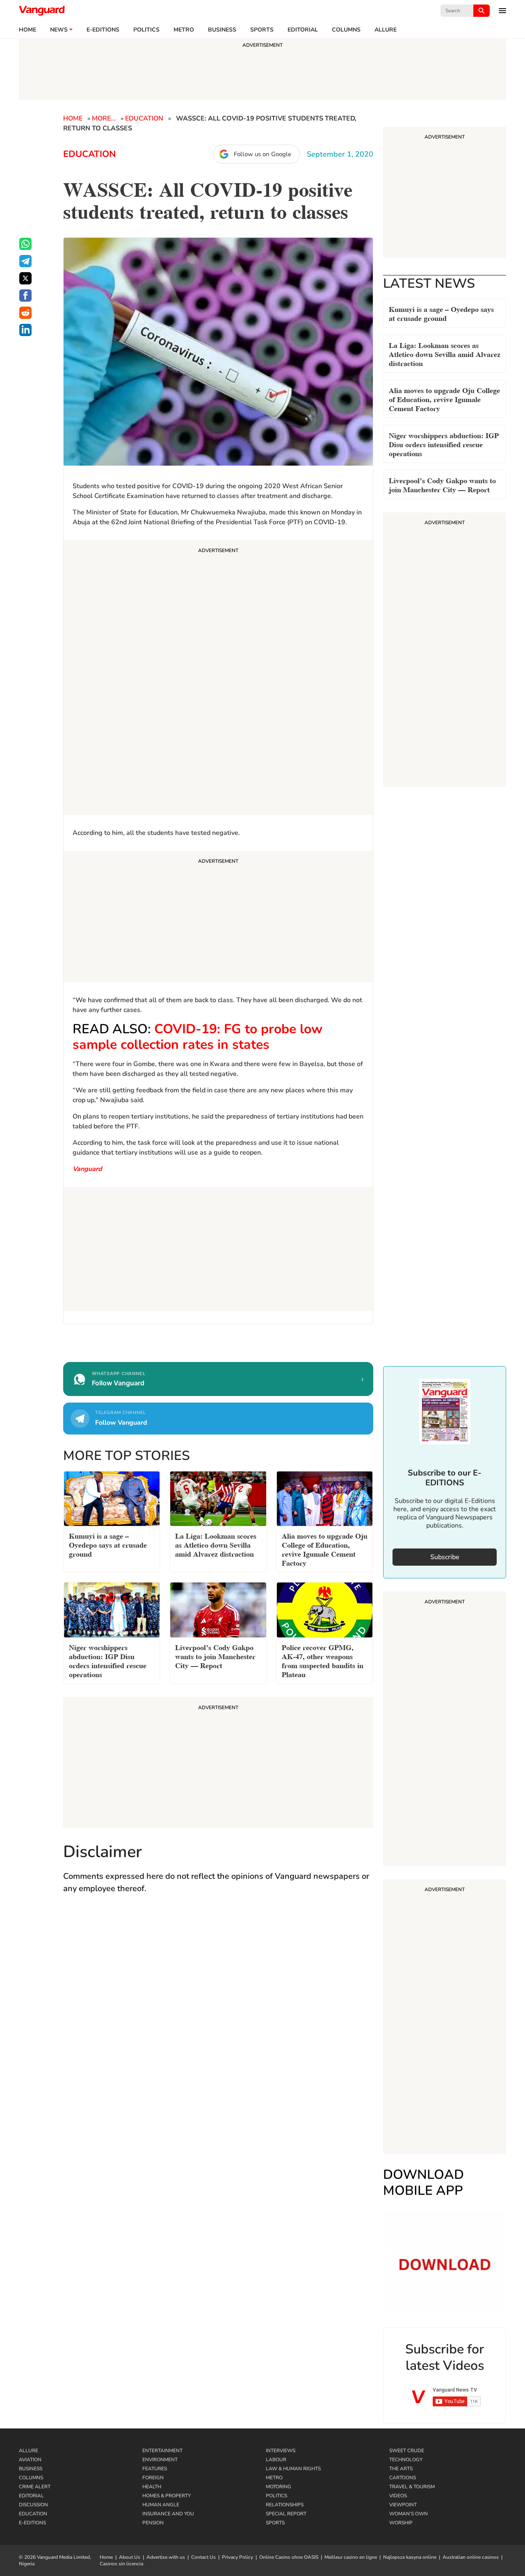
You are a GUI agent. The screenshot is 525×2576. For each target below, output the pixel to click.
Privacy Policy (237, 2557)
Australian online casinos (471, 2557)
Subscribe (445, 1557)
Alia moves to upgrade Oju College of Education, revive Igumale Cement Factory (444, 399)
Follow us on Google (262, 154)
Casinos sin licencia (121, 2564)
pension (153, 2523)
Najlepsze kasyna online (410, 2557)
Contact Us (203, 2557)
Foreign (153, 2478)
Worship (401, 2523)
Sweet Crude (407, 2451)
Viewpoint (403, 2505)
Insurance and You (168, 2514)
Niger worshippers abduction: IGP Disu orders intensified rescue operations (444, 444)
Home (27, 30)
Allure (29, 2451)
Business (222, 30)
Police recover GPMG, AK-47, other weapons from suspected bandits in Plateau (323, 1660)
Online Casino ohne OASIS (289, 2557)
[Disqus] (218, 2020)
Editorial (303, 30)
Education (144, 118)
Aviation (30, 2460)
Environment (160, 2460)
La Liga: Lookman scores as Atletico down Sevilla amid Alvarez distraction (445, 354)
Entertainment (162, 2451)
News (59, 30)
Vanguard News (42, 11)
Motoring (278, 2487)
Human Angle (161, 2505)
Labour (276, 2460)
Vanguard (87, 1169)
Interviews (281, 2451)
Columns (346, 30)
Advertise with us (166, 2557)
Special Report (286, 2514)
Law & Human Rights (293, 2469)
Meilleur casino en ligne (351, 2557)
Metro (184, 30)
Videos (398, 2496)
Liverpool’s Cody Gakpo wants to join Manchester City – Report (442, 484)
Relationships (285, 2505)
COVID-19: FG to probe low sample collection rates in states (197, 1037)
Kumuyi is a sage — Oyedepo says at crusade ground (441, 313)
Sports (262, 30)
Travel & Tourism (412, 2487)
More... (104, 118)
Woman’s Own (409, 2514)
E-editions (103, 30)
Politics (146, 30)
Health (152, 2487)
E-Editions (32, 2523)
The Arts (401, 2469)
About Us (130, 2557)
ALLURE (386, 30)
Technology (406, 2460)
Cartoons (403, 2478)
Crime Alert (35, 2487)
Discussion (33, 2505)
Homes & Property (167, 2496)
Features (155, 2469)
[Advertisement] (218, 679)
